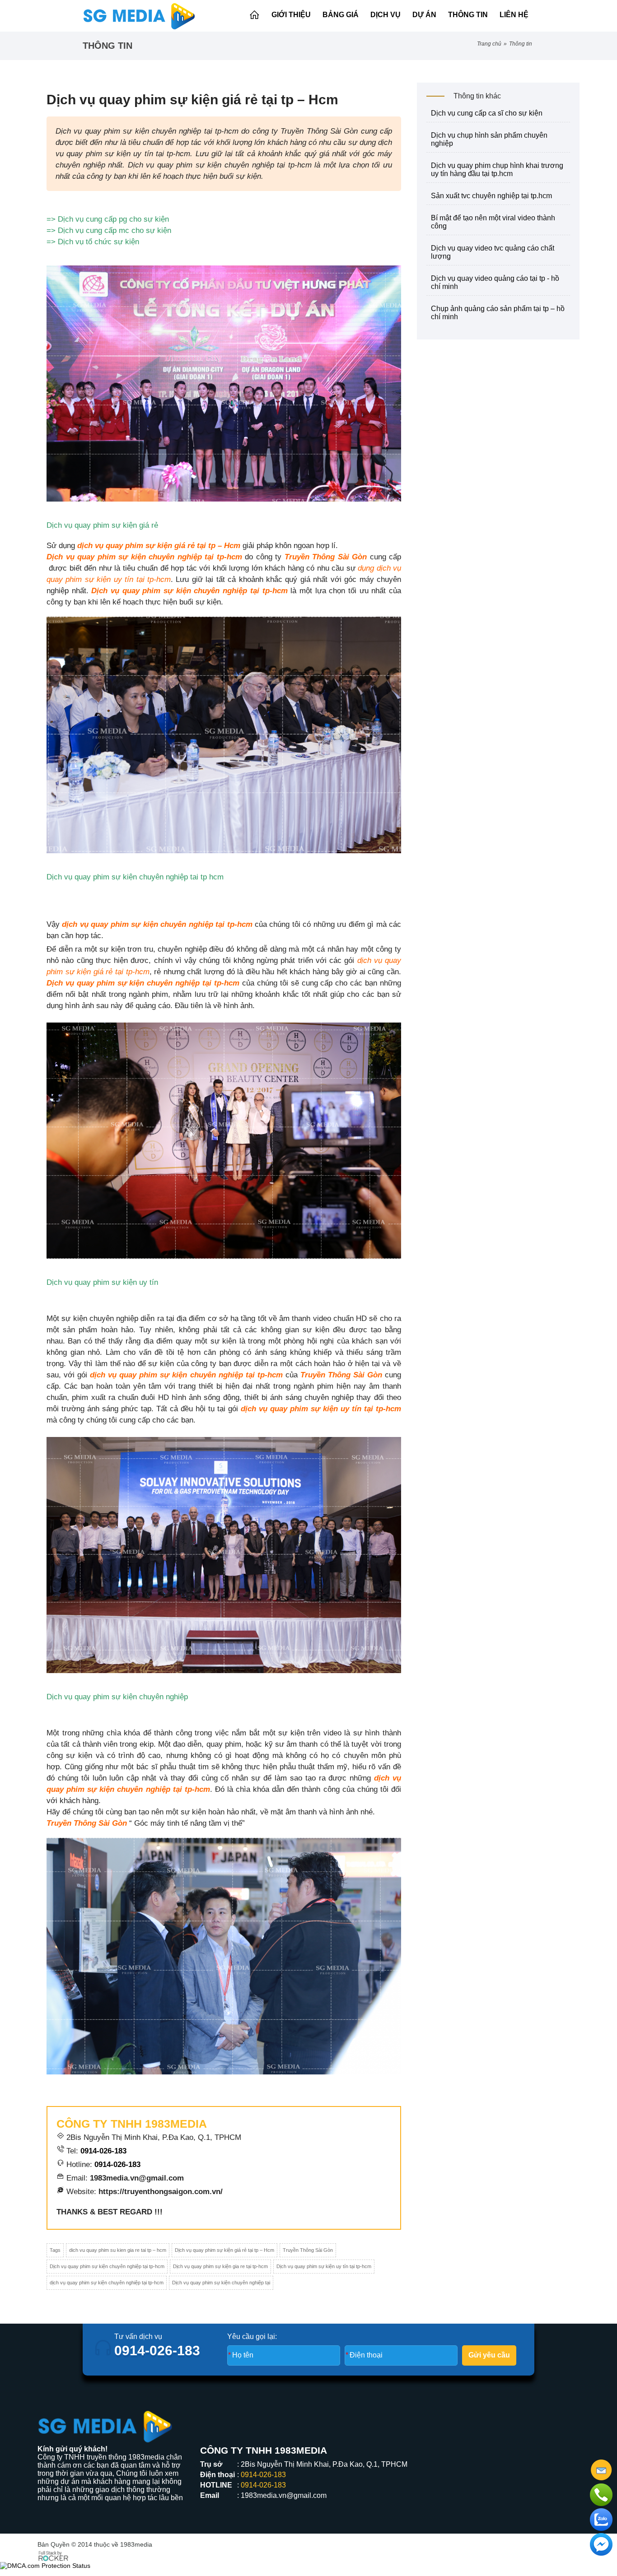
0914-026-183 (103, 2151)
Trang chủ (489, 44)
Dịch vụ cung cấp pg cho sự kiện (113, 219)
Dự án (424, 15)
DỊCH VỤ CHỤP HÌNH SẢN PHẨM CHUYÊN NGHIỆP (489, 139)
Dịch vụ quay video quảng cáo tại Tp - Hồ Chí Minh (495, 282)
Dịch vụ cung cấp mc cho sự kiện (115, 230)
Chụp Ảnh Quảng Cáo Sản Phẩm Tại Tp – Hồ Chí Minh (498, 313)
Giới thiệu (291, 15)
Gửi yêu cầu (489, 2355)
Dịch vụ (386, 15)
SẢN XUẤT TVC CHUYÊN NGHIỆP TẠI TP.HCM (491, 196)
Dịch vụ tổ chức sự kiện (98, 242)
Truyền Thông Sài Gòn (308, 2250)
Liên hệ (514, 15)
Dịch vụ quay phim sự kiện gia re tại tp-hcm (220, 2266)
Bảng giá (341, 15)
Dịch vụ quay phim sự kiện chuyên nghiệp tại (221, 2283)
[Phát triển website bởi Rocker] (53, 2555)
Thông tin (468, 15)
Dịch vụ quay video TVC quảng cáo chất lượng (493, 252)
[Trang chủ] (254, 15)
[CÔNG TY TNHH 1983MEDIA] (139, 16)
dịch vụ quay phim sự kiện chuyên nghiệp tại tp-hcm (107, 2283)
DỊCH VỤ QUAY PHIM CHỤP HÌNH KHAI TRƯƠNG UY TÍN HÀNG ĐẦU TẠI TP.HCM (497, 170)
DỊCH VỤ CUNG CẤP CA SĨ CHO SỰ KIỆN (487, 113)
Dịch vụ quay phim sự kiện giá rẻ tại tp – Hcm (224, 2250)
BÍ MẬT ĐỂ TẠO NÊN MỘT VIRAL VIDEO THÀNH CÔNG (493, 222)
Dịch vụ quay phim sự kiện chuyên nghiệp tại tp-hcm (107, 2266)
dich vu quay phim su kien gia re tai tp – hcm (118, 2250)
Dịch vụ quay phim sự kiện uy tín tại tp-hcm (324, 2266)
